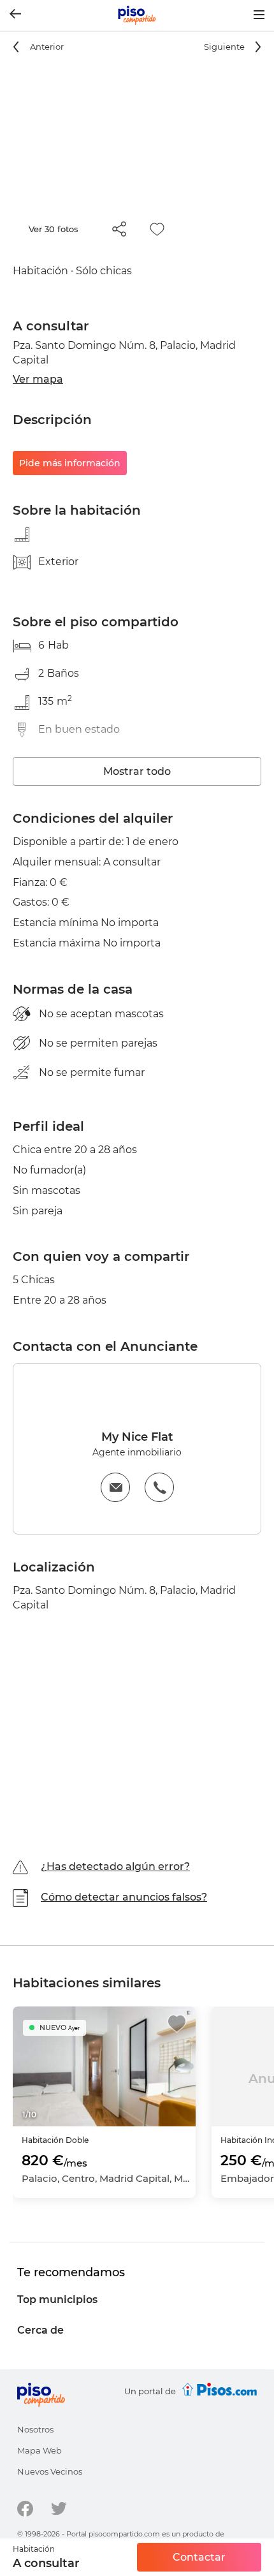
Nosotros (35, 2429)
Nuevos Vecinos (50, 2471)
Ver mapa (38, 379)
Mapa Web (40, 2450)
